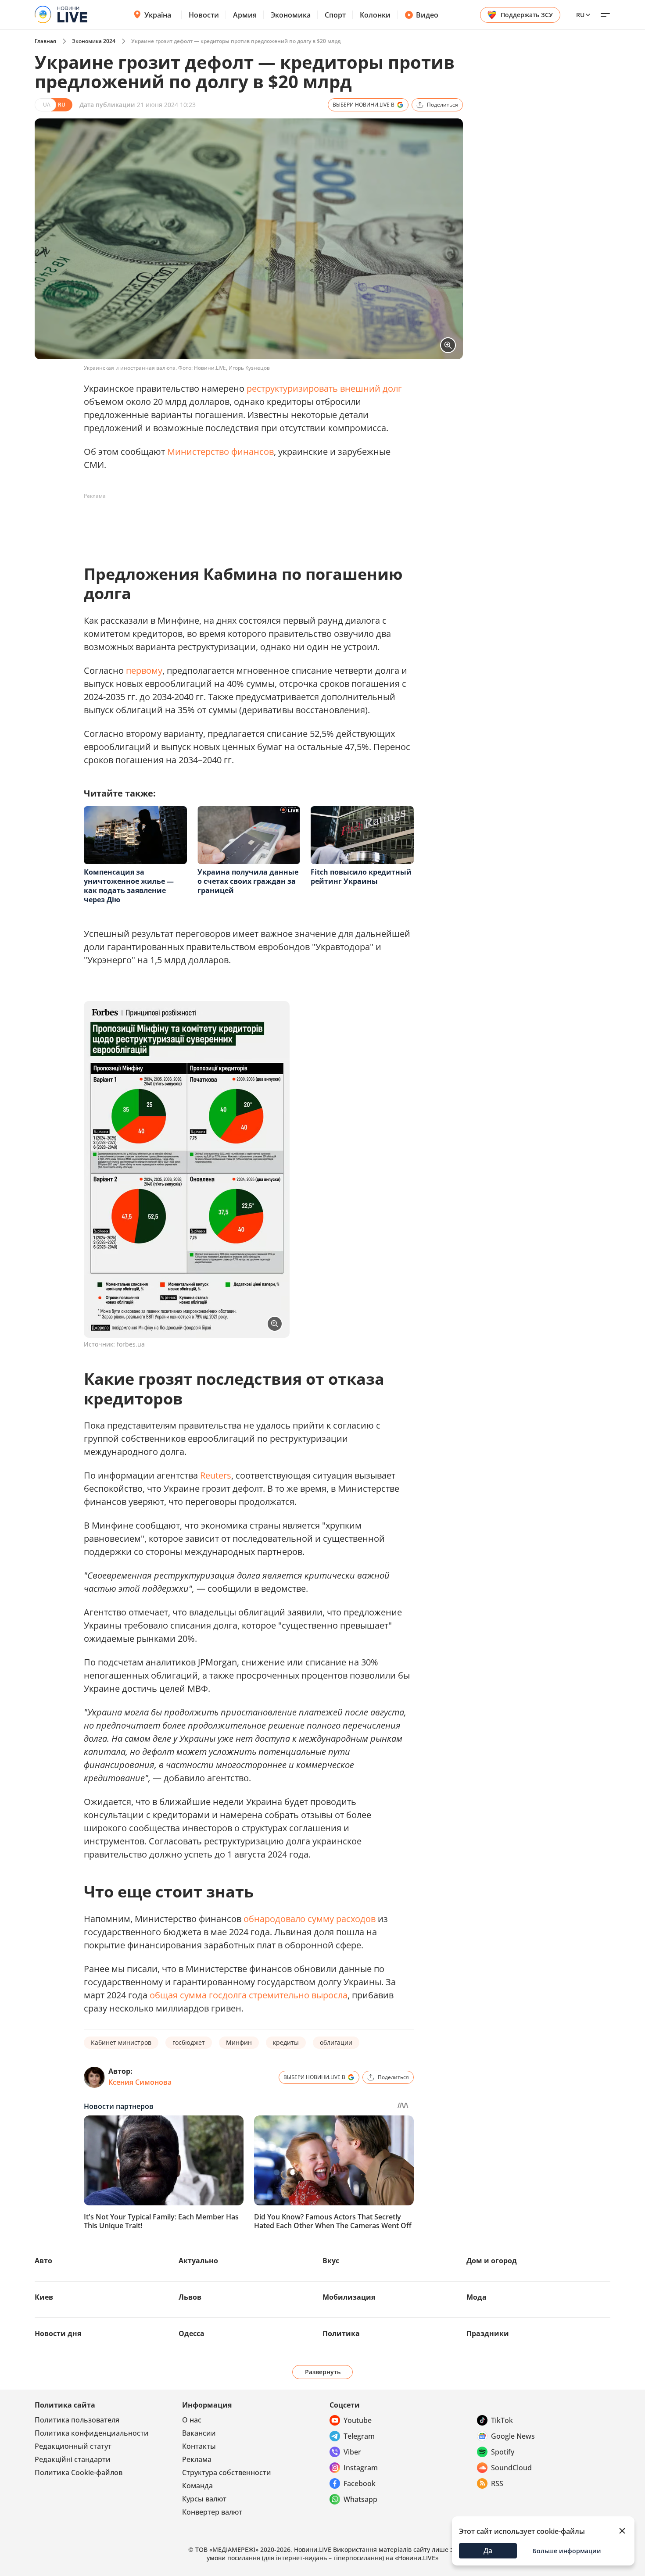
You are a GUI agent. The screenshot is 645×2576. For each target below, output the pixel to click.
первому (144, 670)
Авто (43, 2261)
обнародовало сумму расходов (310, 1919)
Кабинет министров (121, 2042)
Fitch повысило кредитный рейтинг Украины (361, 877)
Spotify (503, 2452)
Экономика (291, 15)
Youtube (358, 2420)
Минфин (239, 2042)
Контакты (199, 2446)
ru (580, 15)
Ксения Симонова (140, 2082)
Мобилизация (349, 2297)
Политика (341, 2333)
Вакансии (199, 2433)
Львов (190, 2297)
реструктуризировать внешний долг (324, 388)
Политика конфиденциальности (92, 2433)
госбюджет (189, 2042)
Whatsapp (360, 2499)
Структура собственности (227, 2472)
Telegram (359, 2436)
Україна (158, 15)
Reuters (216, 1475)
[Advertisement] (244, 523)
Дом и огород (492, 2261)
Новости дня (58, 2333)
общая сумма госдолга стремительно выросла (249, 1995)
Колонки (375, 15)
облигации (336, 2042)
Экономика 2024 (94, 41)
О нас (192, 2420)
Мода (477, 2297)
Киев (44, 2297)
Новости (204, 15)
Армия (245, 15)
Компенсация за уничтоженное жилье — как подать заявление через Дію (129, 886)
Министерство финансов (220, 452)
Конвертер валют (212, 2512)
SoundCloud (511, 2468)
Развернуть (323, 2372)
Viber (352, 2452)
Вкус (331, 2261)
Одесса (192, 2333)
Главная (45, 41)
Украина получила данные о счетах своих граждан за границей (248, 881)
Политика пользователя (77, 2420)
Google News (513, 2436)
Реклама (197, 2459)
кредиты (286, 2042)
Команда (197, 2486)
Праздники (488, 2333)
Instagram (361, 2468)
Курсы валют (204, 2499)
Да (488, 2551)
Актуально (198, 2261)
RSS (497, 2483)
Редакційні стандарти (73, 2459)
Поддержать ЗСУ (527, 15)
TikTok (502, 2420)
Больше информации (567, 2551)
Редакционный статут (73, 2446)
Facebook (360, 2483)
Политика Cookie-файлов (79, 2472)
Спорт (335, 15)
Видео (427, 15)
